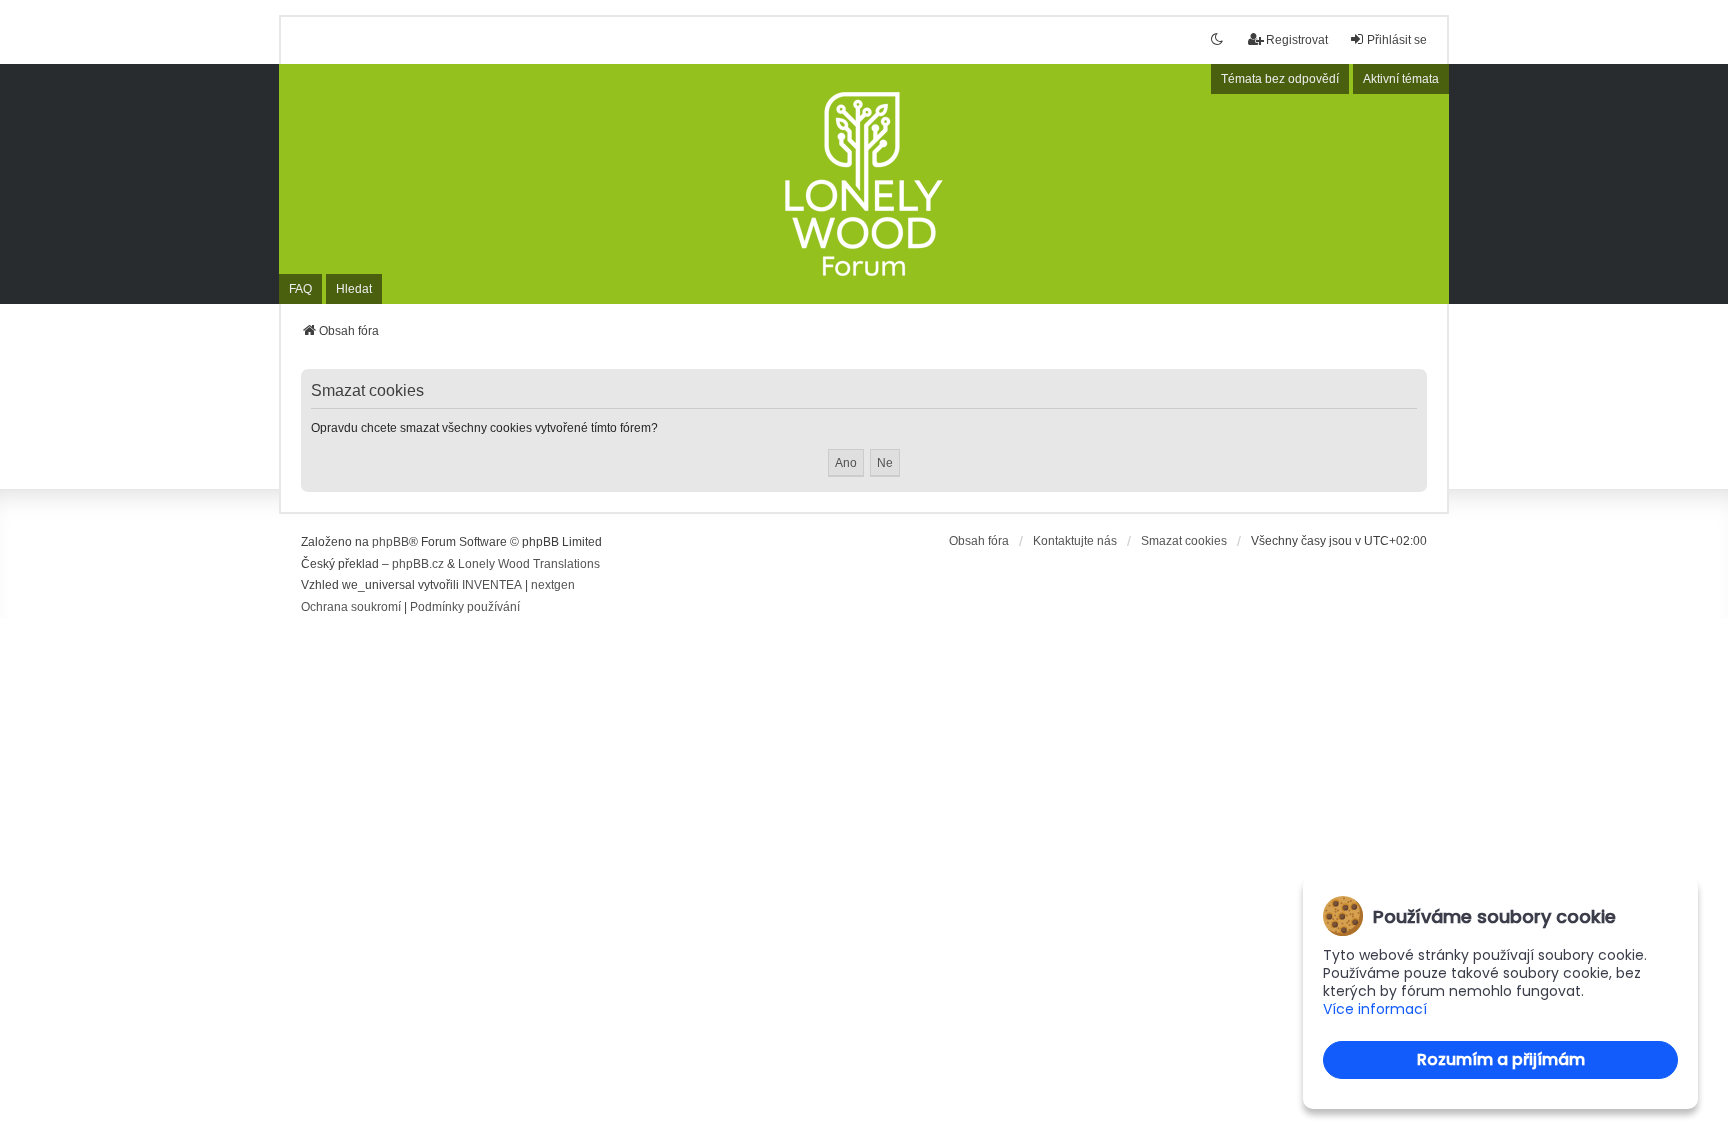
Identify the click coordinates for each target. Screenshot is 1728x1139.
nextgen (553, 585)
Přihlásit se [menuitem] (1397, 40)
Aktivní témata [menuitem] (1401, 79)
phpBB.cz (418, 564)
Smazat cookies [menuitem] (1184, 541)
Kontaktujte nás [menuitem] (1075, 541)
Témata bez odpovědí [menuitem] (1280, 79)
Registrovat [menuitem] (1297, 40)
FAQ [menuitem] (300, 289)
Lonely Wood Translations (529, 564)
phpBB (390, 542)
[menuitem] (351, 608)
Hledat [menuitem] (354, 289)
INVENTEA (492, 585)
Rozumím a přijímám (1501, 1059)
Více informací (1375, 1009)
